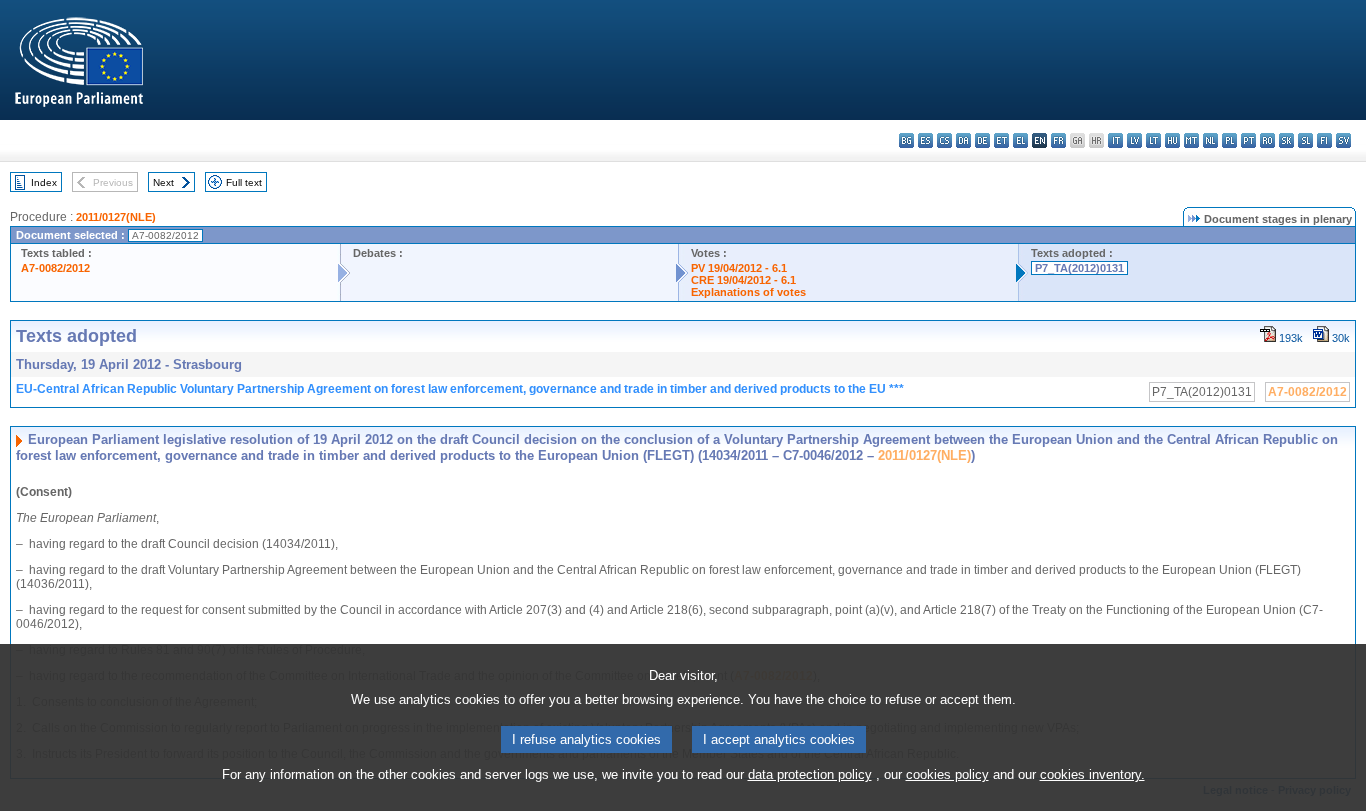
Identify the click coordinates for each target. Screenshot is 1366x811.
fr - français (1058, 140)
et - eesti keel (1001, 140)
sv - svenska (1343, 140)
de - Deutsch (982, 140)
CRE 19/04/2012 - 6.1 (743, 280)
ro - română (1267, 140)
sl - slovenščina (1305, 140)
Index (44, 182)
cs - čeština (944, 140)
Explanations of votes (748, 292)
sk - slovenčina (1286, 140)
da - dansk (963, 140)
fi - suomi (1324, 140)
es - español (925, 140)
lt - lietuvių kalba (1153, 140)
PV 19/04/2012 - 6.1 (739, 268)
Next (163, 182)
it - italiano (1115, 140)
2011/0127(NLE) (116, 217)
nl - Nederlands (1210, 140)
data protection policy (810, 774)
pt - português (1248, 140)
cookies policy (947, 774)
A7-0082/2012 (55, 268)
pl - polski (1229, 140)
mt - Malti (1191, 140)
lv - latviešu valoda (1134, 140)
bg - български (906, 140)
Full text (244, 182)
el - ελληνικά (1020, 140)
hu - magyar (1172, 140)
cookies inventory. (1092, 774)
